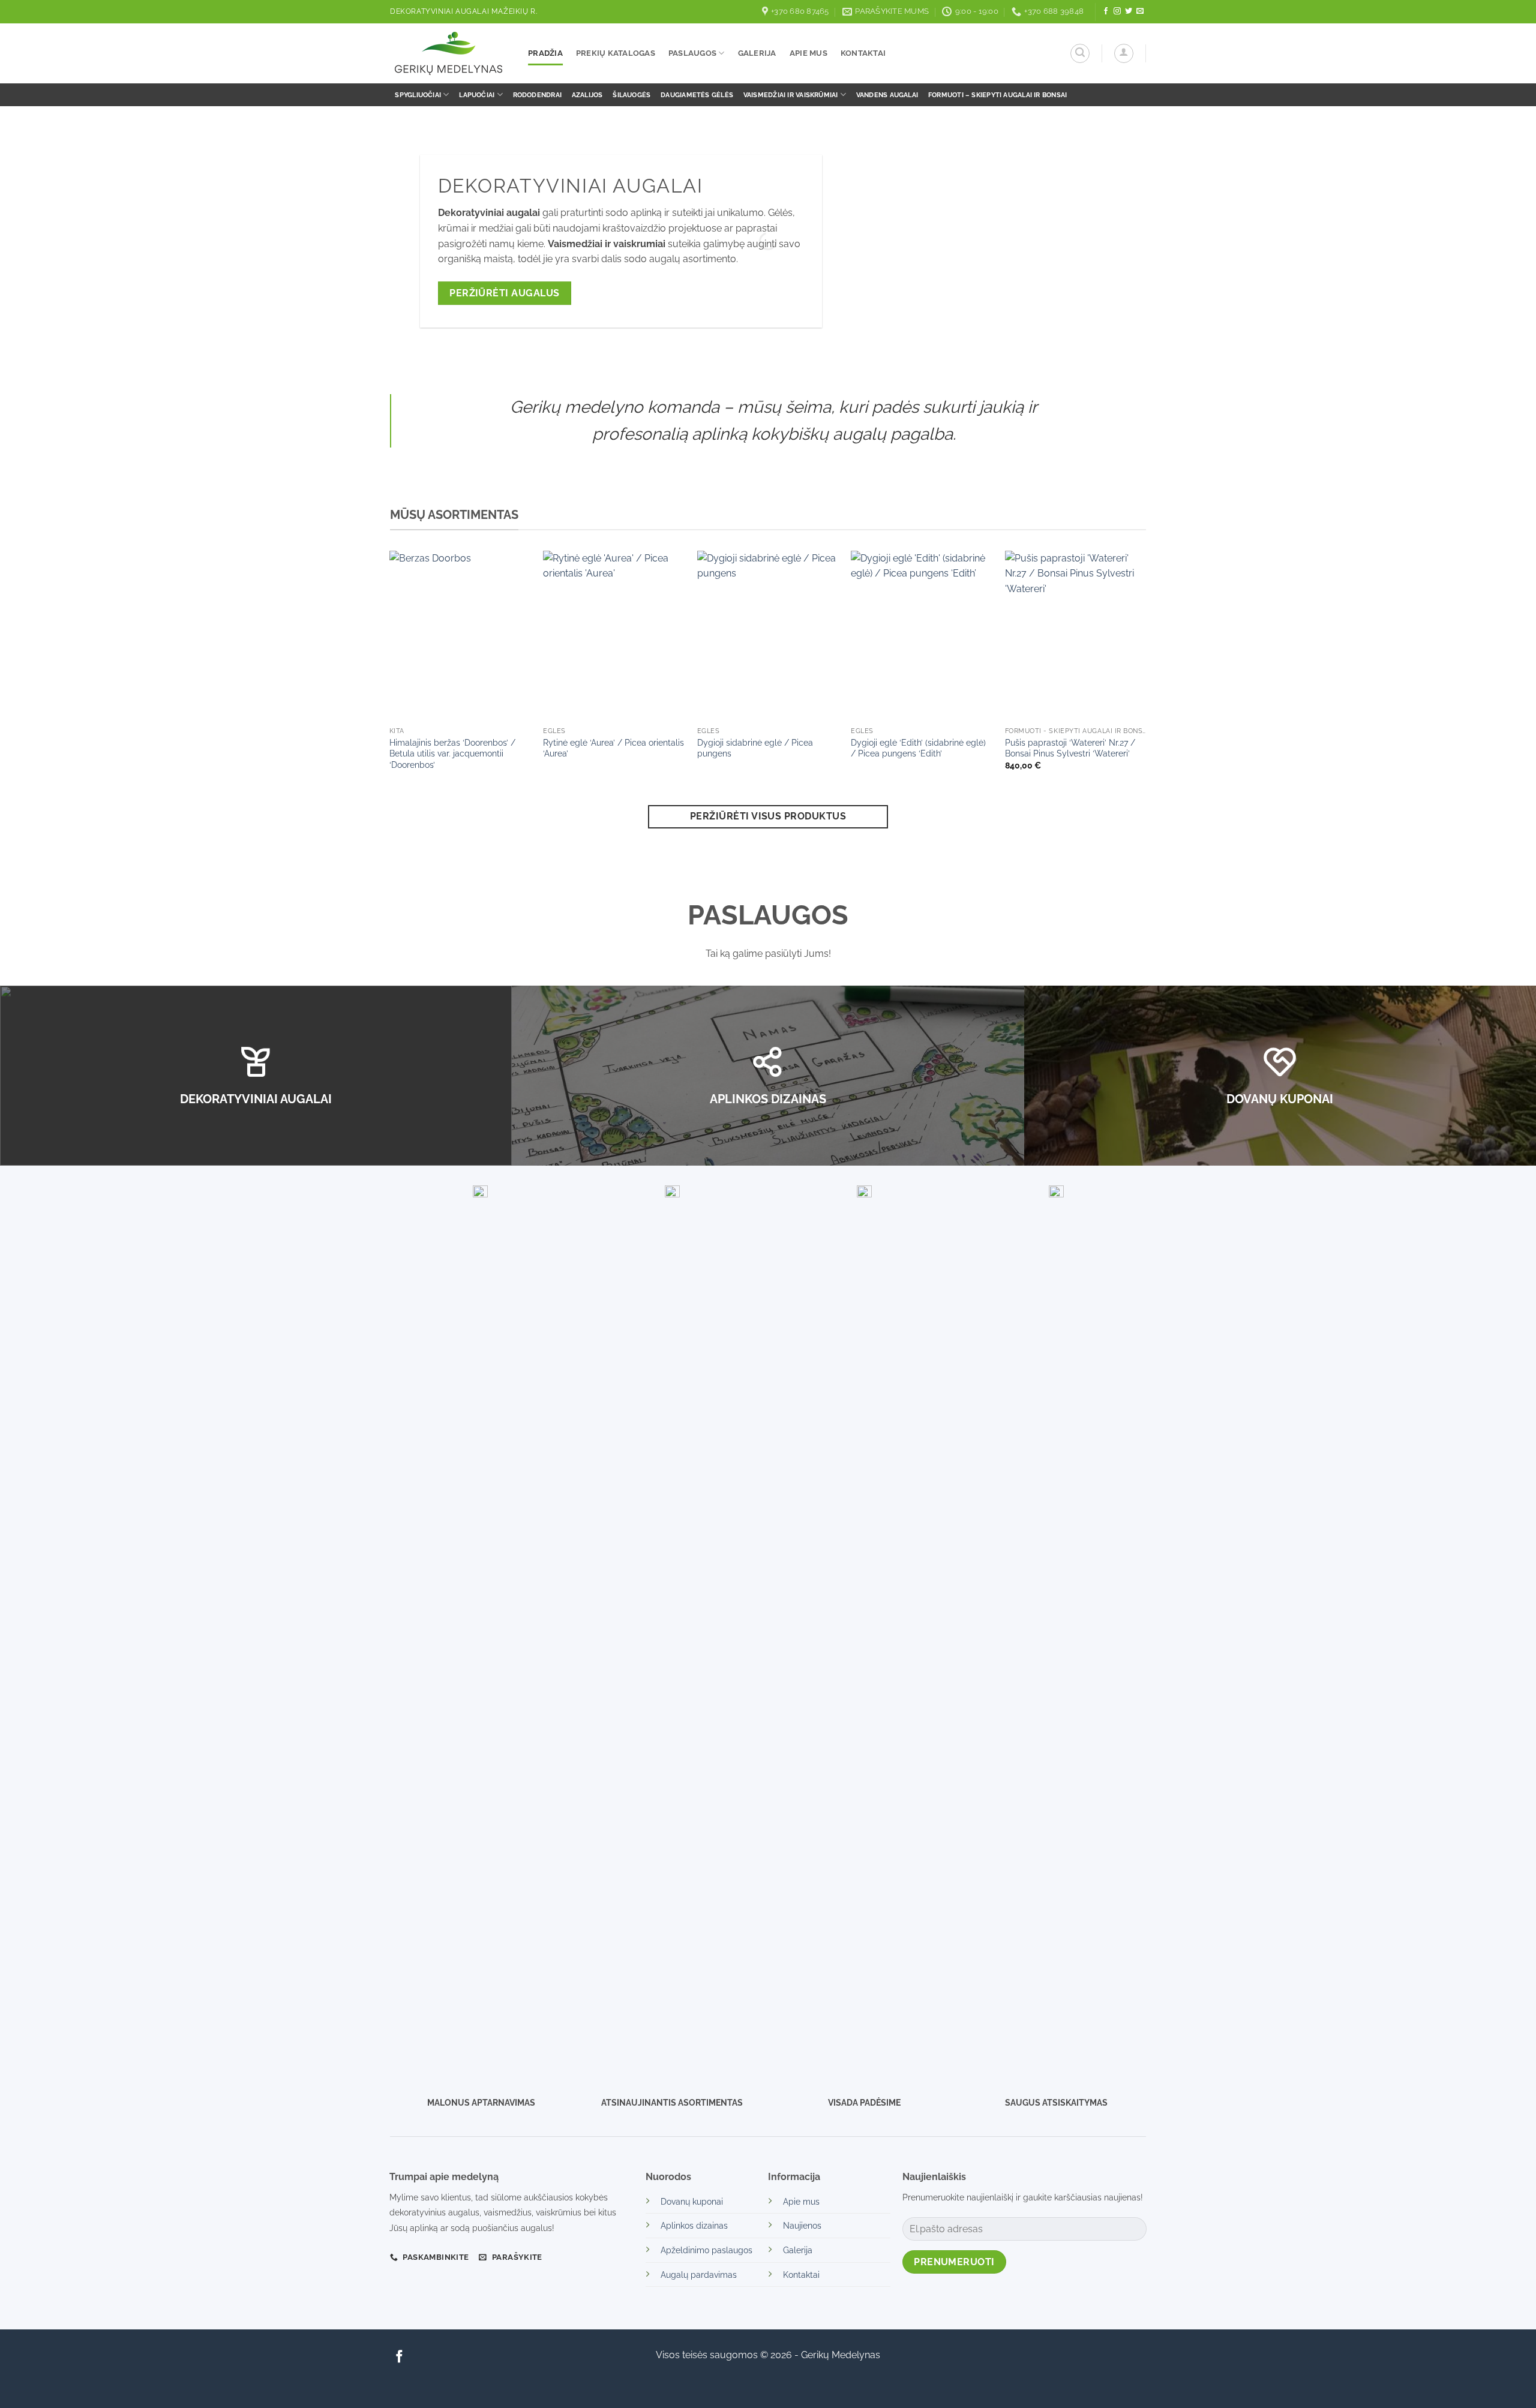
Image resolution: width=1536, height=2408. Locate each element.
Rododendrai (537, 95)
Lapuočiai (477, 95)
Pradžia (545, 53)
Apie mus (808, 53)
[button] (1080, 53)
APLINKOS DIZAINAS (768, 1099)
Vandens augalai (887, 95)
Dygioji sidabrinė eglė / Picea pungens (755, 748)
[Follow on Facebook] (1106, 11)
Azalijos (587, 95)
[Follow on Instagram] (1117, 11)
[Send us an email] (1140, 11)
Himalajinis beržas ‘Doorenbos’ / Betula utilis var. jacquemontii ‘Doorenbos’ (452, 753)
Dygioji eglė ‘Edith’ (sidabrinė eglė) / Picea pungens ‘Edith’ (918, 748)
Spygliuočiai (418, 95)
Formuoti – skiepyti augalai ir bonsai (997, 95)
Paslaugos (692, 53)
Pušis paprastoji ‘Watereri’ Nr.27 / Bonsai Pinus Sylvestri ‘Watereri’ (1070, 748)
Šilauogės (631, 95)
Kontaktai (863, 53)
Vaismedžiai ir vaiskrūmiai (791, 95)
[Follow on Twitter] (1129, 11)
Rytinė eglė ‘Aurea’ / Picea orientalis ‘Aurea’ (613, 748)
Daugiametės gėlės (697, 95)
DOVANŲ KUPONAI (1280, 1099)
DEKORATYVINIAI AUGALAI (256, 1099)
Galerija (757, 53)
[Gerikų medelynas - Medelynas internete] (450, 53)
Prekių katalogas (616, 53)
